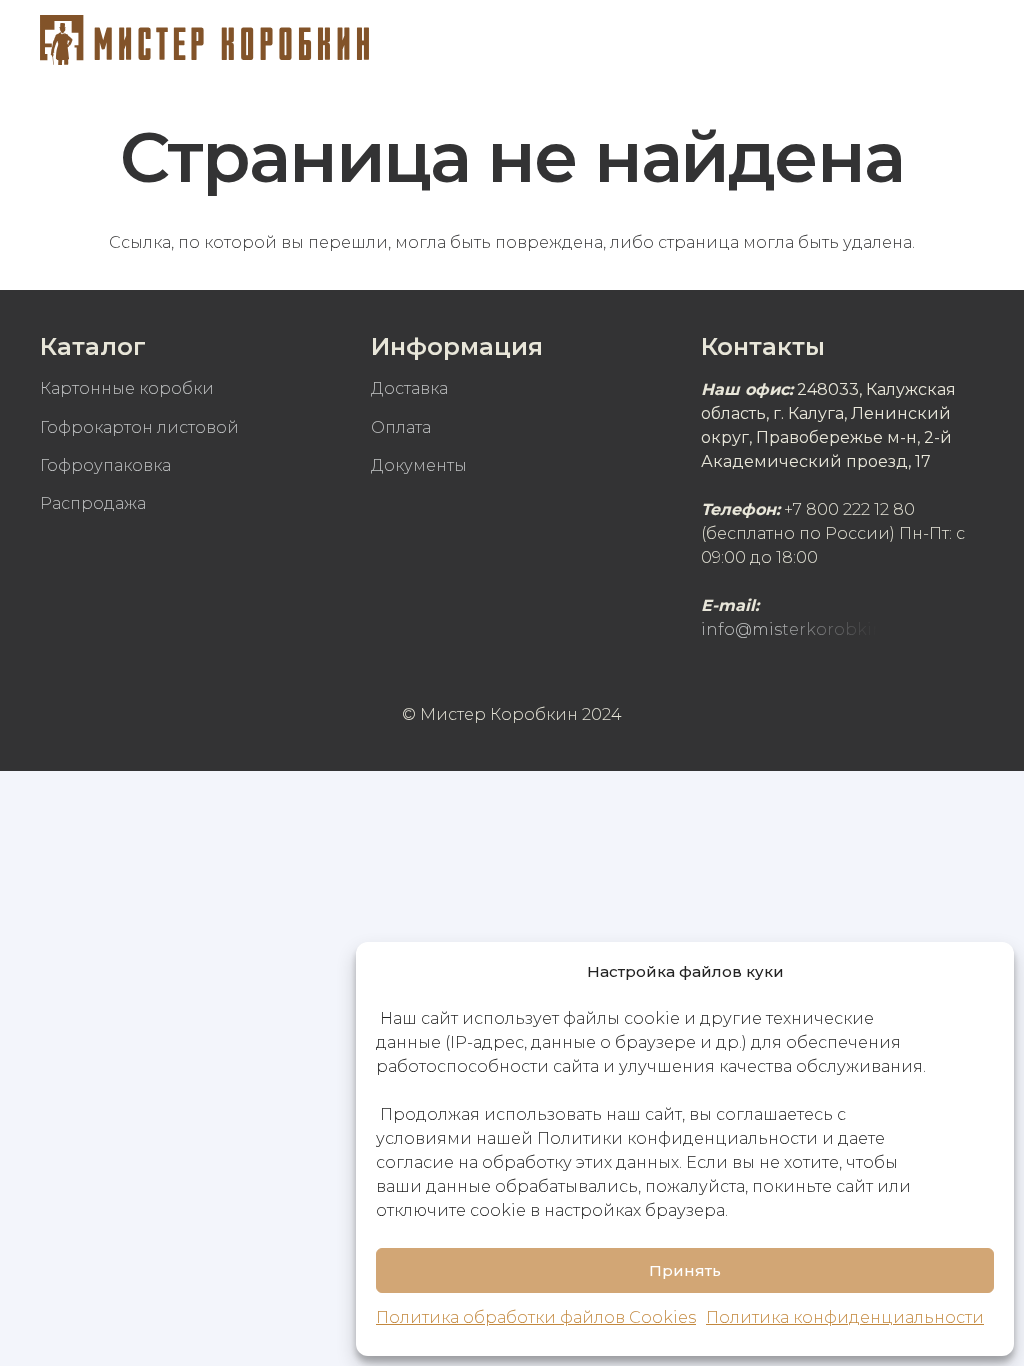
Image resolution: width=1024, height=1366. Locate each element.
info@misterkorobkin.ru (803, 629)
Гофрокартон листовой (139, 427)
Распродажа (93, 503)
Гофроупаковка (105, 465)
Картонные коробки (127, 388)
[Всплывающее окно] (911, 40)
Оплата (401, 427)
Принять (685, 1270)
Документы (419, 465)
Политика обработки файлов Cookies (536, 1317)
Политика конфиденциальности (845, 1317)
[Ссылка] (204, 40)
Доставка (409, 388)
